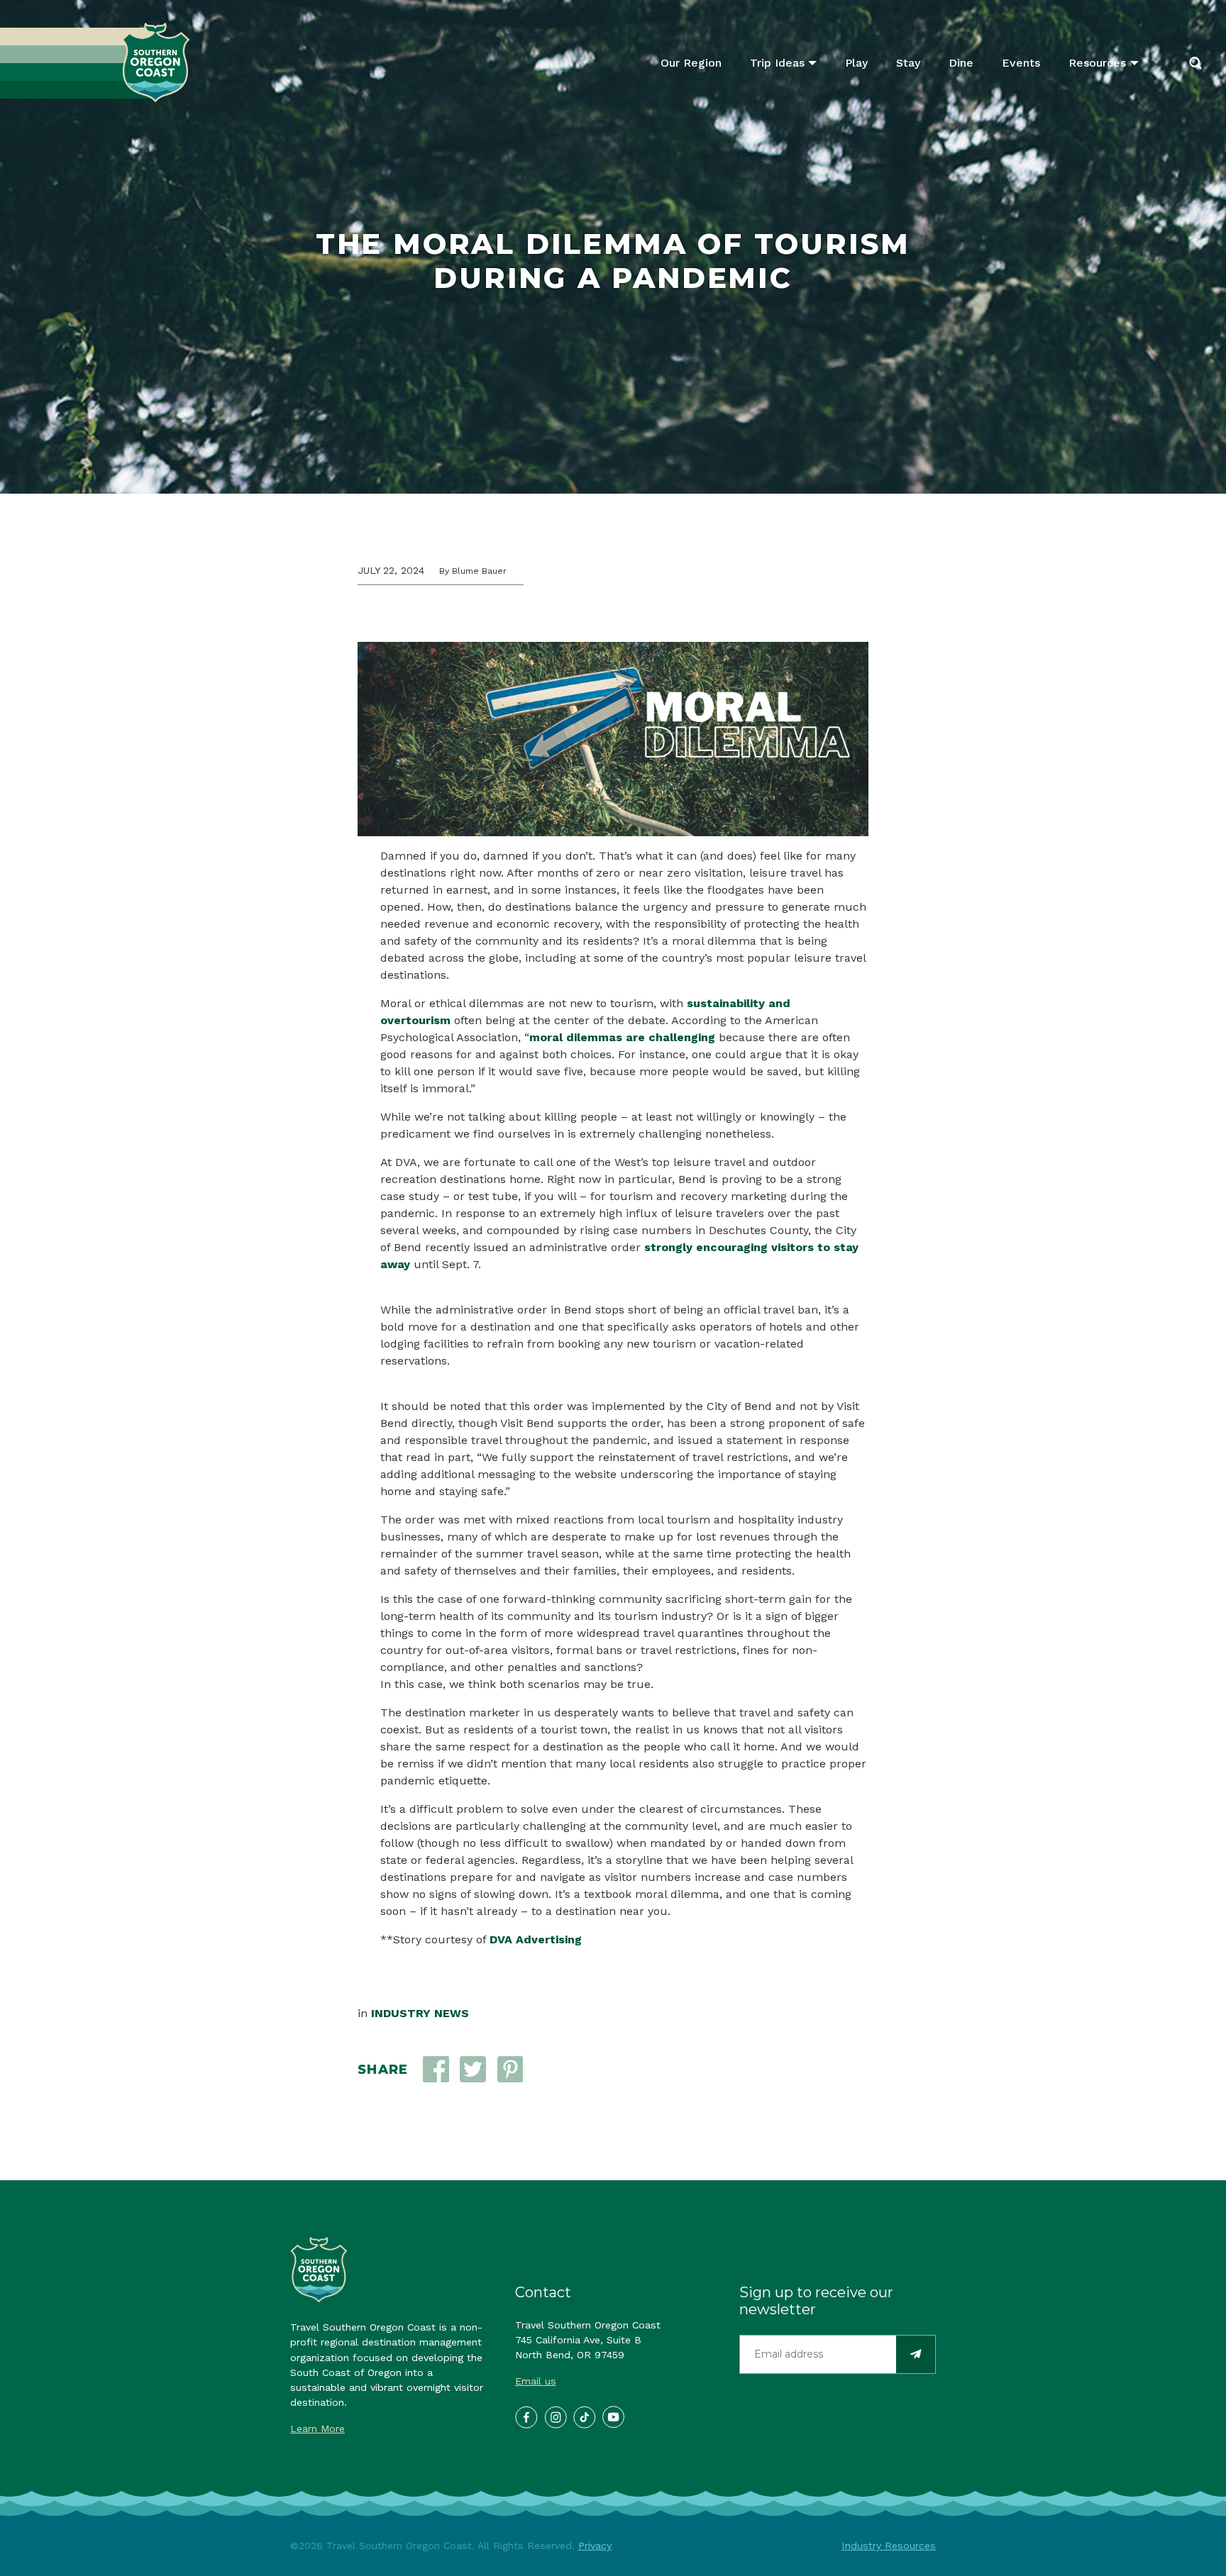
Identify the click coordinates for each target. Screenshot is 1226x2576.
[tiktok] (584, 2416)
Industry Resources (889, 2546)
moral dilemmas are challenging (622, 1037)
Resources (1097, 63)
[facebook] (526, 2416)
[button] (473, 2069)
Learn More (317, 2428)
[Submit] (916, 2354)
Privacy (595, 2546)
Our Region (691, 63)
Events (1021, 63)
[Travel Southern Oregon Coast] (95, 63)
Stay (908, 63)
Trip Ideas (777, 63)
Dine (961, 63)
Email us (536, 2381)
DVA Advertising (536, 1939)
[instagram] (555, 2416)
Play (856, 63)
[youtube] (613, 2416)
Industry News (420, 2013)
